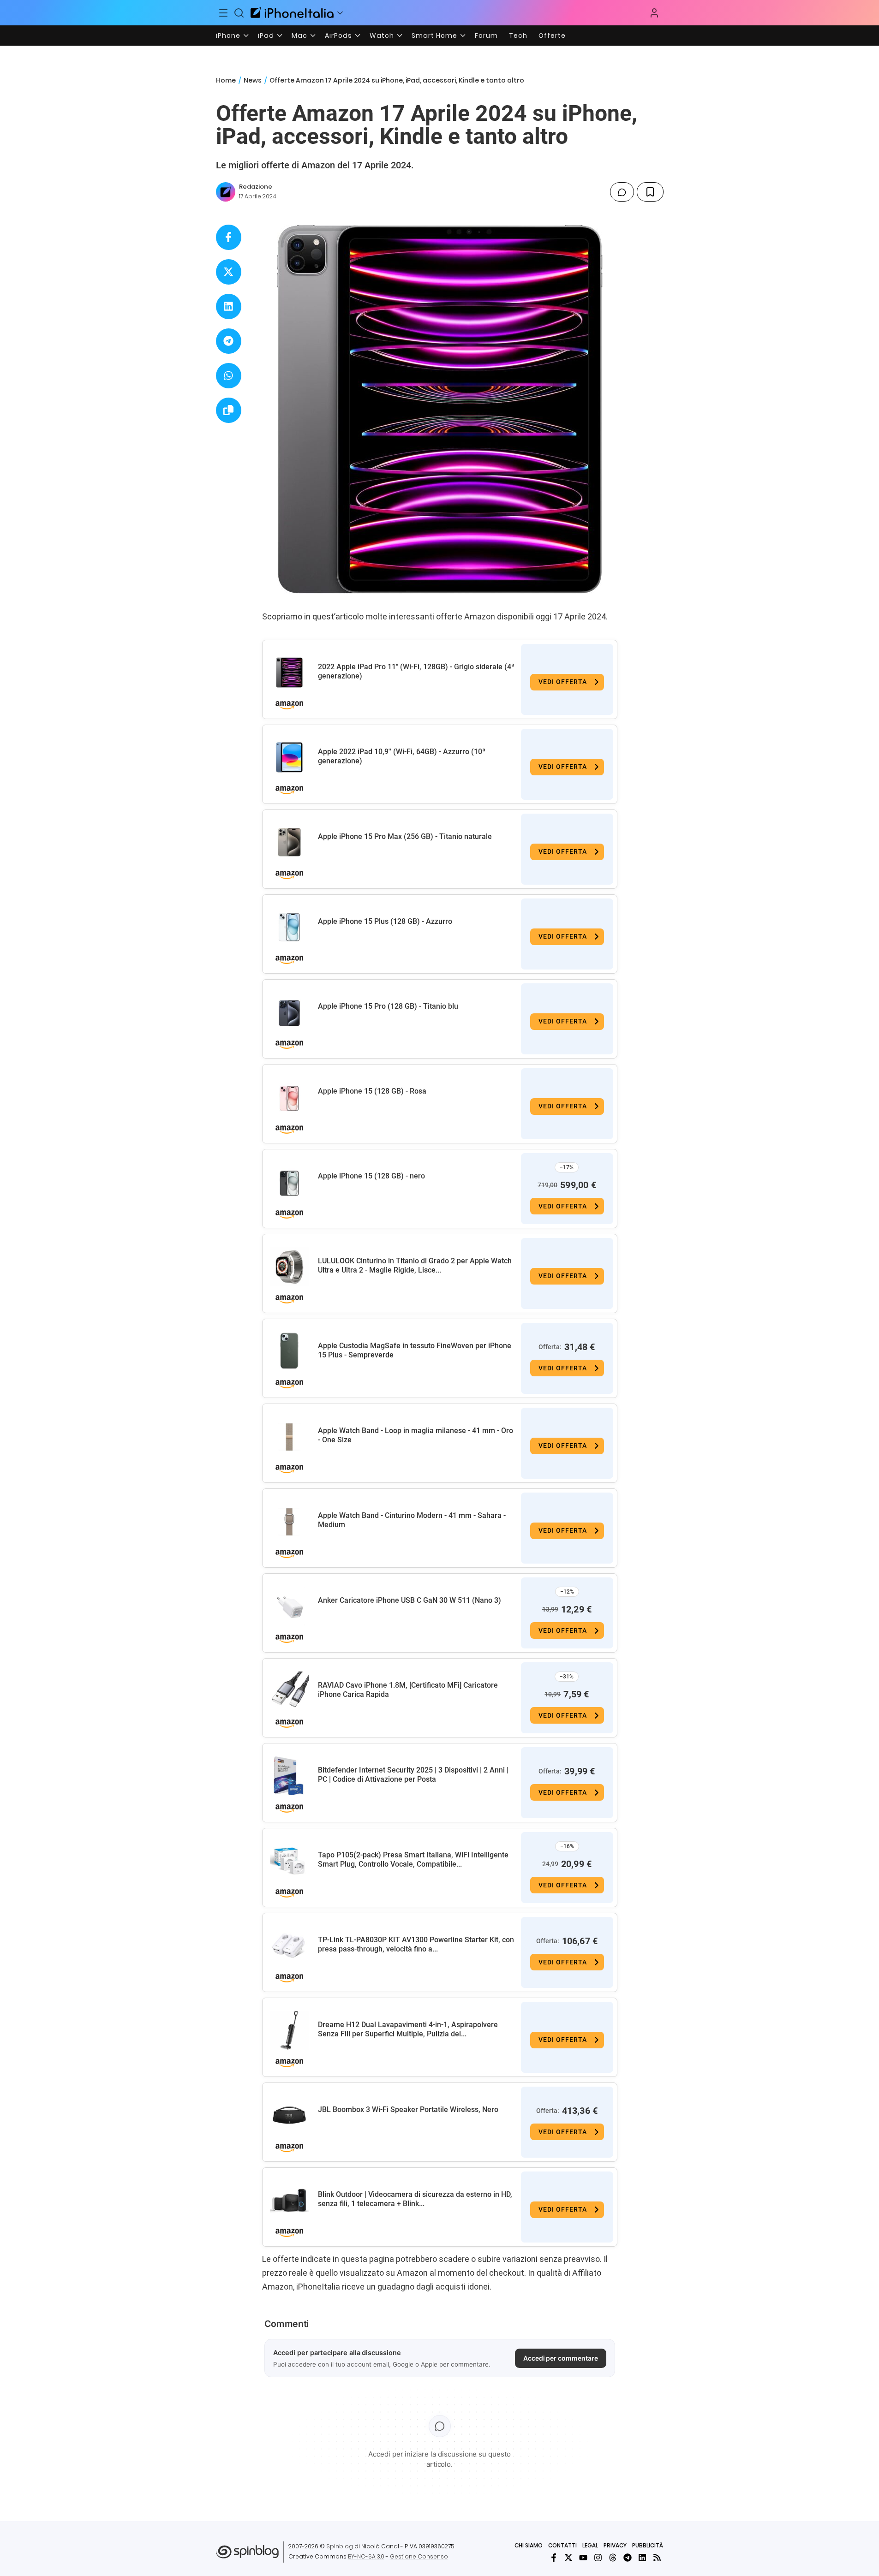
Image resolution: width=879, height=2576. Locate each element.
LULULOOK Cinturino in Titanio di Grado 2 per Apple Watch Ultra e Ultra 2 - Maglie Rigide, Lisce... (415, 1265)
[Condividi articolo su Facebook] (229, 237)
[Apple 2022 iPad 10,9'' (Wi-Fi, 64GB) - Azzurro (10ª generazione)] (289, 757)
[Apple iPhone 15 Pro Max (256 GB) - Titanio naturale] (289, 842)
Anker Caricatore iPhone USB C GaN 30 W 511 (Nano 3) (410, 1600)
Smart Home (434, 36)
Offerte (552, 36)
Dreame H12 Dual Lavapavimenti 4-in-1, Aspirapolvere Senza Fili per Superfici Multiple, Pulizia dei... (408, 2029)
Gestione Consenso (419, 2556)
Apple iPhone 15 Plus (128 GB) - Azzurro (385, 921)
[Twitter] (568, 2558)
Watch (382, 36)
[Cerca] (239, 13)
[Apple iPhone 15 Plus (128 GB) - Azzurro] (289, 927)
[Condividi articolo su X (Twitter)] (229, 272)
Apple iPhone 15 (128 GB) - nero (371, 1176)
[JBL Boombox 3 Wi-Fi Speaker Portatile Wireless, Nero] (289, 2115)
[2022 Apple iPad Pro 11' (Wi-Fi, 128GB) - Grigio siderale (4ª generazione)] (289, 672)
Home (226, 80)
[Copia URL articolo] (229, 410)
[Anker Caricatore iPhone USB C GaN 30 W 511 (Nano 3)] (289, 1606)
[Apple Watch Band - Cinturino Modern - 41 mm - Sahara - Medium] (289, 1521)
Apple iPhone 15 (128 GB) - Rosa (372, 1091)
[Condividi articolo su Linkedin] (229, 306)
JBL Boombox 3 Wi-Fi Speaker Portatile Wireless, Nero (408, 2109)
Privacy (615, 2545)
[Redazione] (226, 192)
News (253, 80)
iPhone (228, 36)
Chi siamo (529, 2545)
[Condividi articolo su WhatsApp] (229, 376)
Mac (299, 36)
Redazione (256, 187)
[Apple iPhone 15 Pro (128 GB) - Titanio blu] (289, 1012)
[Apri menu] (340, 13)
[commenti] (622, 192)
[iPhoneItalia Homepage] (292, 13)
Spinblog (340, 2546)
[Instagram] (598, 2558)
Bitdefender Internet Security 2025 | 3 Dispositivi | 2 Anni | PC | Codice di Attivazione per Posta (413, 1775)
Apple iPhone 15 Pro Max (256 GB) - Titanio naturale (405, 836)
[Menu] (224, 13)
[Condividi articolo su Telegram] (229, 341)
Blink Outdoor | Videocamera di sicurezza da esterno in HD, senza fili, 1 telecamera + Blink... (415, 2199)
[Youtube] (583, 2558)
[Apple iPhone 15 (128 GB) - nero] (289, 1182)
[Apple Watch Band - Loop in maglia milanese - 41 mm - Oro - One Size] (289, 1436)
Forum (486, 36)
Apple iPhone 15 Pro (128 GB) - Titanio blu (388, 1006)
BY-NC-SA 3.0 (366, 2556)
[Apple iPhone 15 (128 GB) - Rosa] (289, 1097)
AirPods (338, 36)
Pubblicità (648, 2545)
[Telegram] (628, 2558)
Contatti (562, 2545)
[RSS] (657, 2558)
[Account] (654, 13)
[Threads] (613, 2558)
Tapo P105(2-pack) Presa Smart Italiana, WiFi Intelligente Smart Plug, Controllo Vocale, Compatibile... (413, 1859)
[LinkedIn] (642, 2558)
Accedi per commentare (561, 2358)
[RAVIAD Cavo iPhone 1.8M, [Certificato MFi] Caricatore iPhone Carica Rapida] (289, 1691)
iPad (266, 36)
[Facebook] (554, 2558)
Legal (590, 2545)
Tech (518, 36)
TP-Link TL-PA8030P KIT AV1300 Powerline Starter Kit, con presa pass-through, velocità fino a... (416, 1944)
